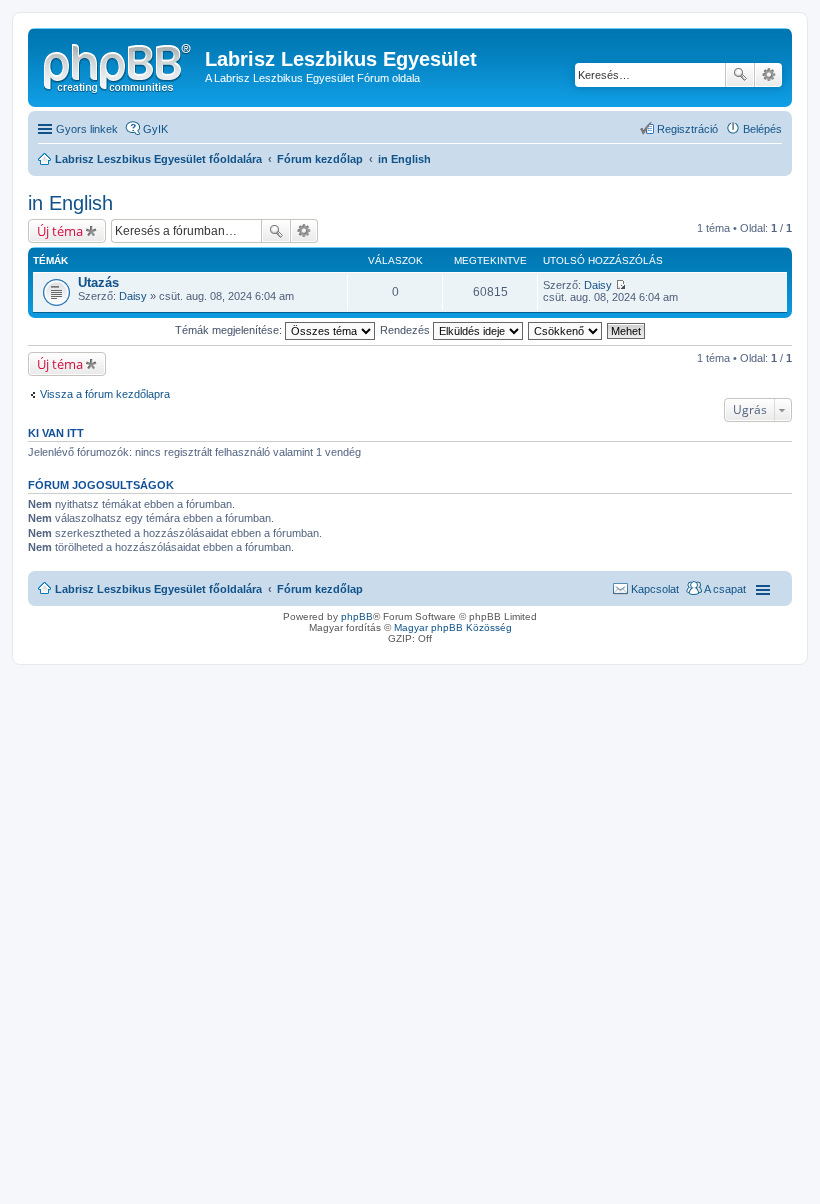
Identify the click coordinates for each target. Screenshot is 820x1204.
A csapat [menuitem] (725, 589)
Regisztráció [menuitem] (687, 129)
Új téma (60, 231)
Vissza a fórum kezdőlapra (105, 394)
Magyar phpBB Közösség (453, 627)
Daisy (133, 296)
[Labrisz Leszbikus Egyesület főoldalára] (119, 65)
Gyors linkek (87, 129)
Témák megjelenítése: (230, 330)
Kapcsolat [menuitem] (655, 589)
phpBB (357, 616)
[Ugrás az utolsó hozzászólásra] (620, 285)
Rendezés (406, 330)
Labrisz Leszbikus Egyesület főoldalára (158, 589)
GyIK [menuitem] (155, 129)
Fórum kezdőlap (320, 589)
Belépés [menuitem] (762, 129)
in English (70, 203)
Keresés (740, 75)
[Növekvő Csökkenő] (566, 330)
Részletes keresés (768, 75)
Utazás (98, 282)
